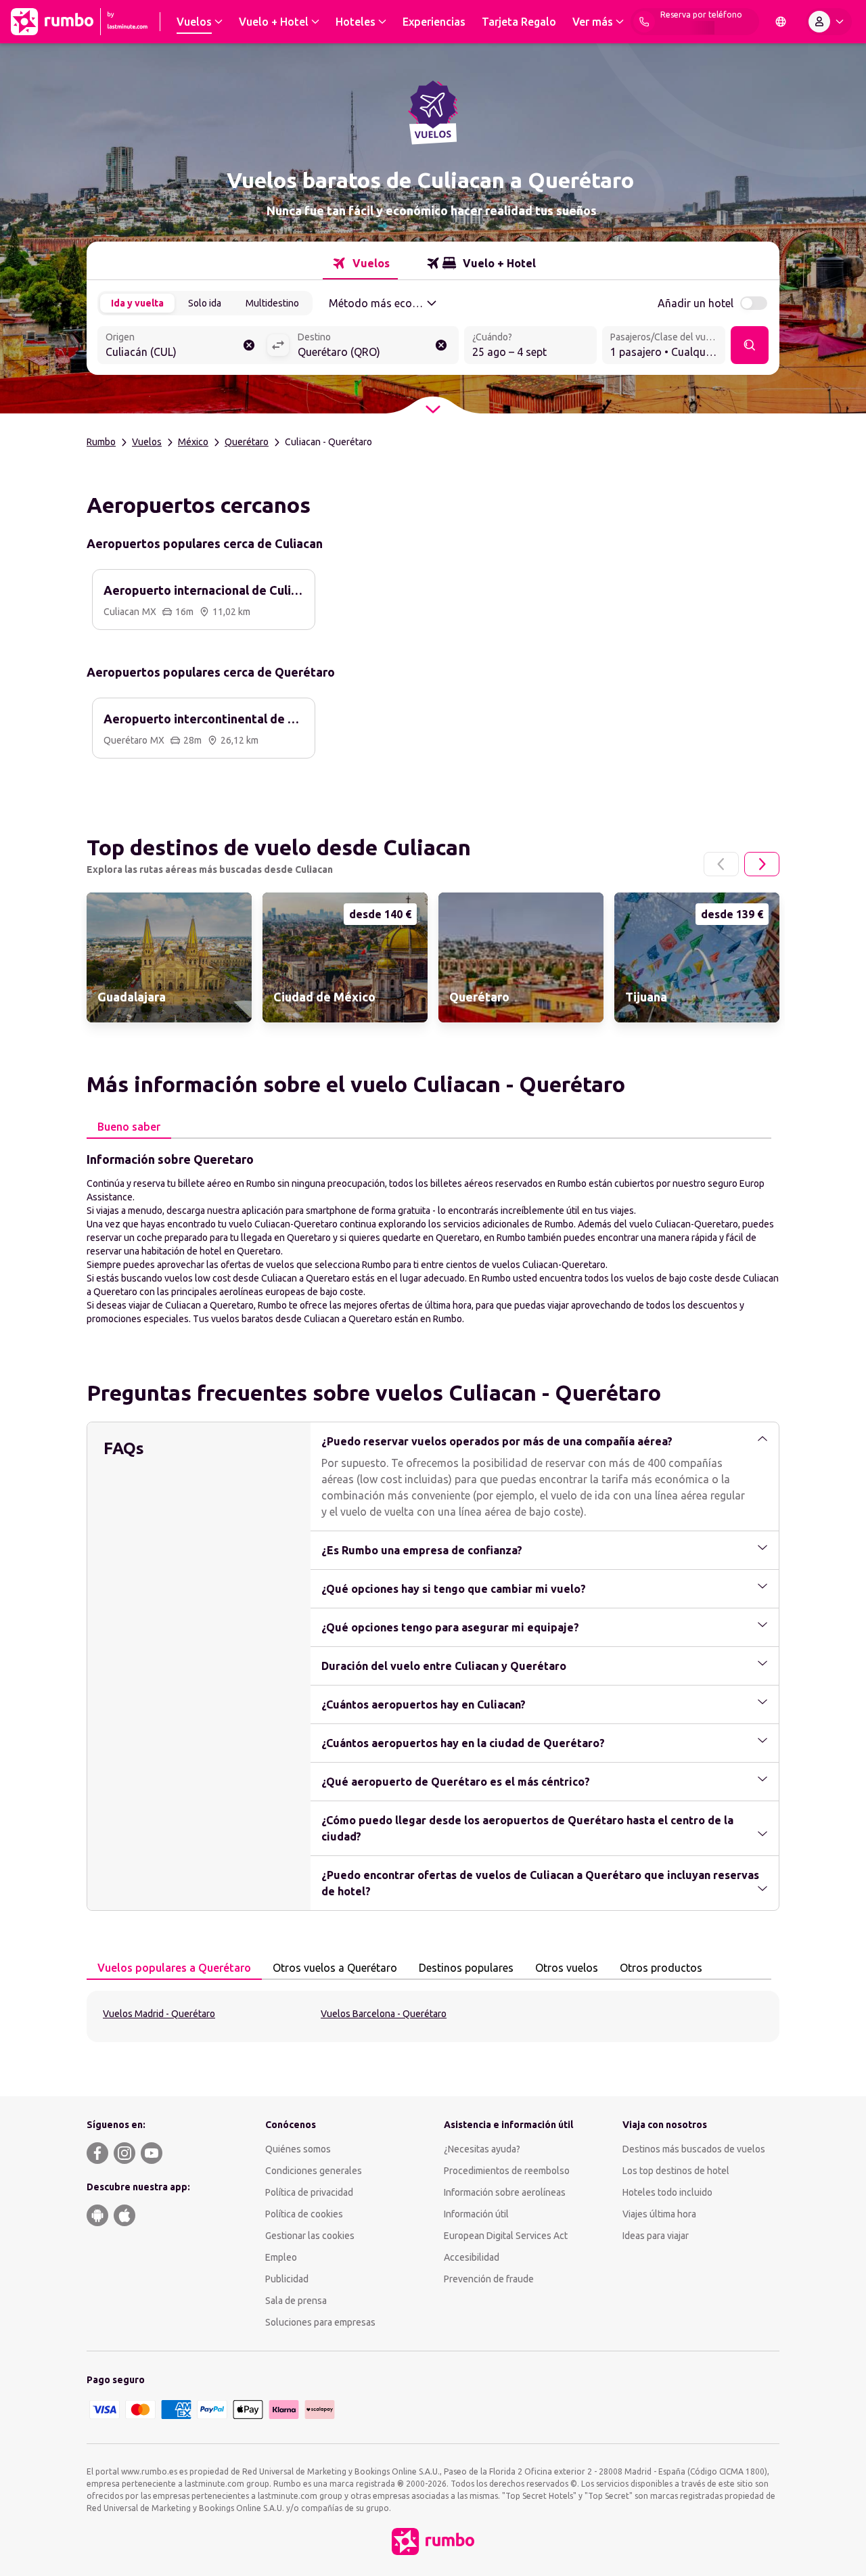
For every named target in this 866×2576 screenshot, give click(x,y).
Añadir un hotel (696, 303)
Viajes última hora (659, 2214)
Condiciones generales (314, 2171)
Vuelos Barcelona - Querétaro (384, 2014)
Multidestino (272, 303)
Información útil (476, 2214)
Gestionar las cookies (310, 2236)
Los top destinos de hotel (676, 2171)
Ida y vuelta (137, 303)
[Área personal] (829, 22)
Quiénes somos (298, 2149)
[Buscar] (750, 345)
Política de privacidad (309, 2192)
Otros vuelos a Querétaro (335, 1968)
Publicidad (287, 2279)
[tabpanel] (433, 1238)
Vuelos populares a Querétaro (174, 1968)
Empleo (281, 2257)
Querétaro (247, 442)
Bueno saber (129, 1127)
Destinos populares (466, 1968)
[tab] (360, 263)
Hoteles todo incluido (667, 2192)
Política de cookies (304, 2214)
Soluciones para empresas (320, 2322)
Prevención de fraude (489, 2279)
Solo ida (205, 303)
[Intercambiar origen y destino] (278, 345)
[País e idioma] (781, 22)
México (193, 442)
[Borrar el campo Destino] (441, 345)
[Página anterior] (721, 864)
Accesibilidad (472, 2257)
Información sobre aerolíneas (505, 2192)
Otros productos (661, 1968)
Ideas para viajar (656, 2236)
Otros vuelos (567, 1968)
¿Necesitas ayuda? (482, 2149)
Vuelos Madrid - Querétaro (159, 2014)
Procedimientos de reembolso (507, 2171)
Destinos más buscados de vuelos (694, 2149)
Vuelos (147, 442)
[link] (169, 957)
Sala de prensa (296, 2301)
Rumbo (101, 442)
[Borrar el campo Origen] (249, 345)
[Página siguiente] (762, 864)
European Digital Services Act (506, 2236)
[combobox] (182, 346)
